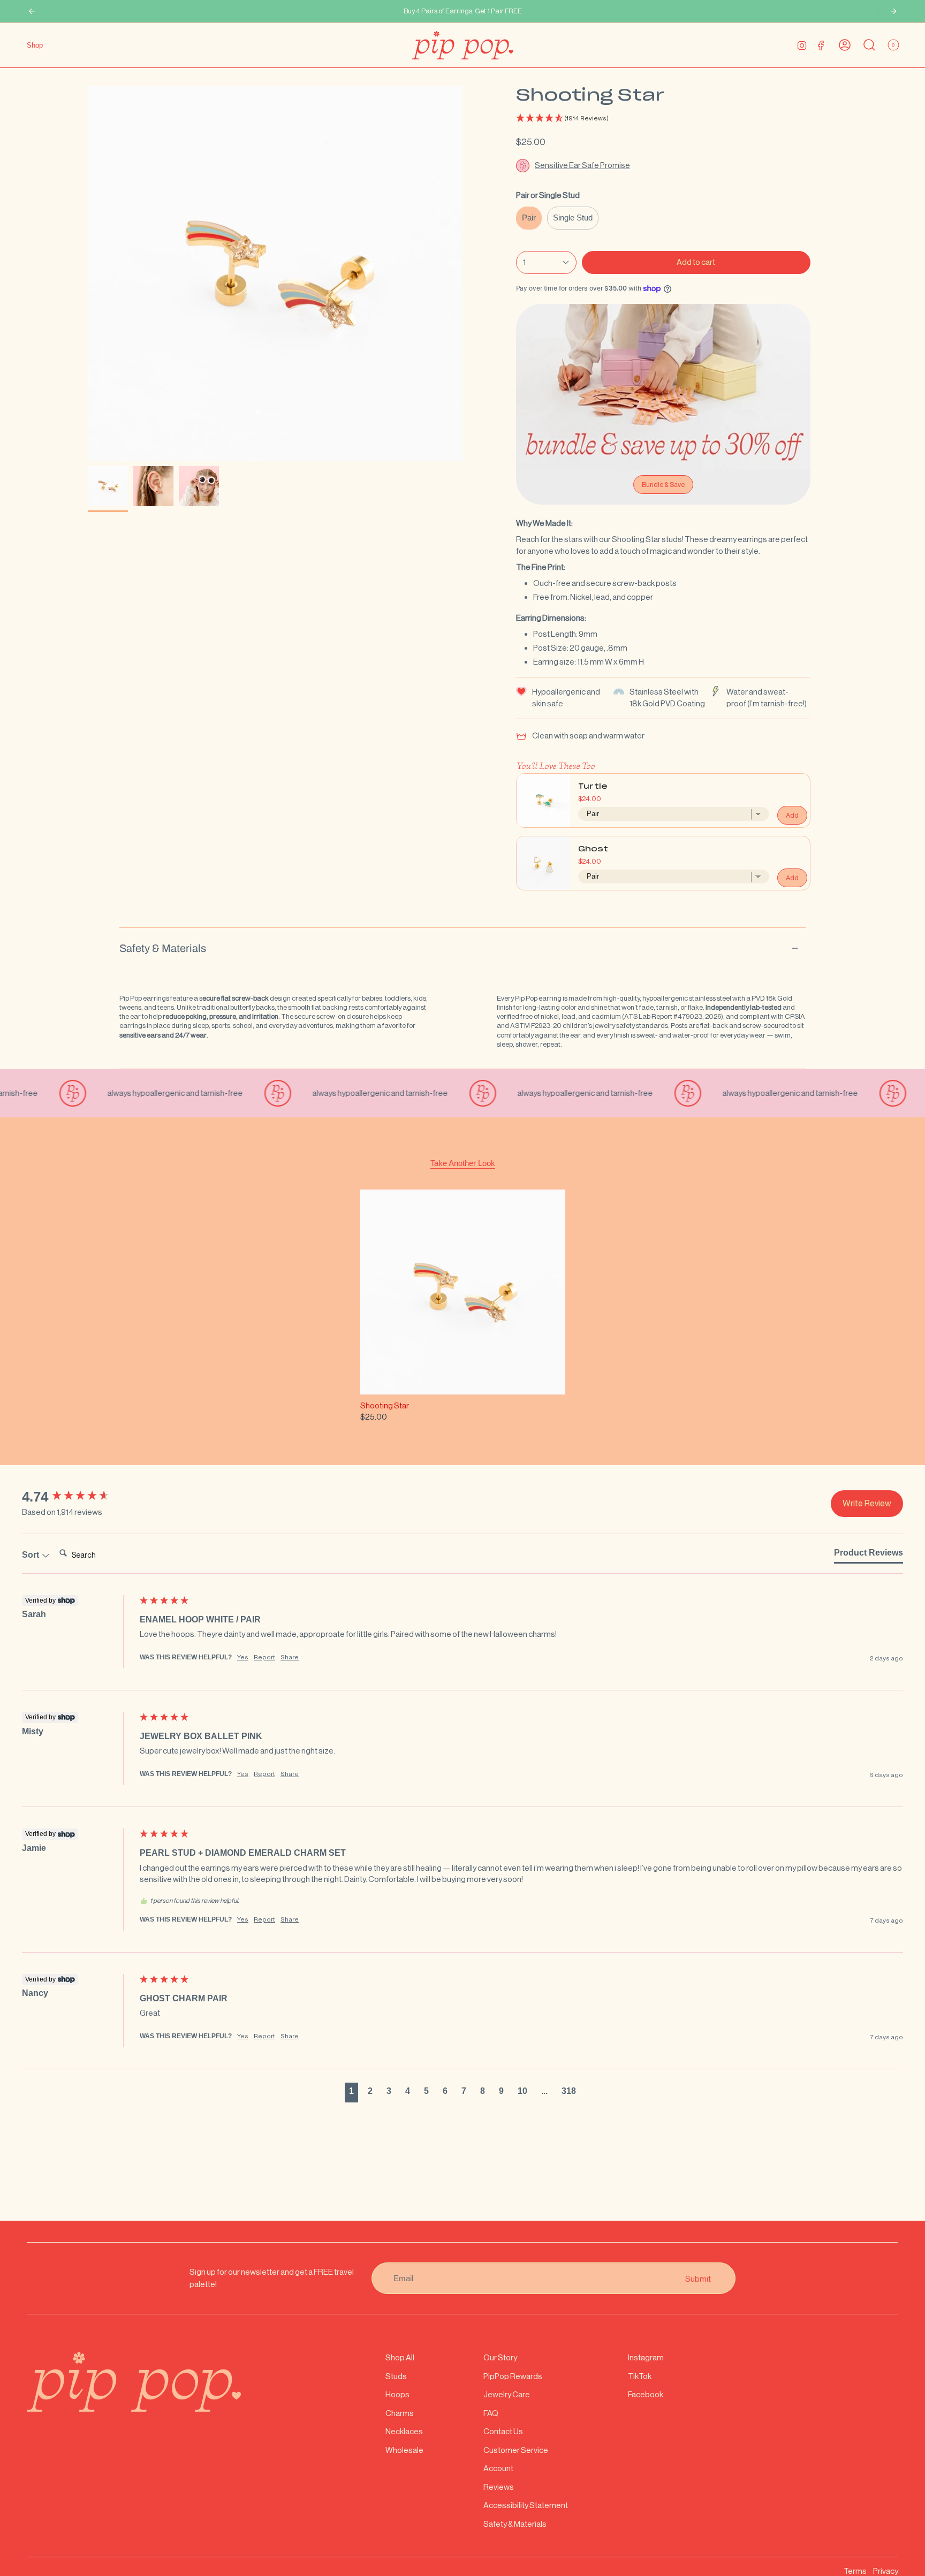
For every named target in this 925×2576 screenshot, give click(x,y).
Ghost (593, 849)
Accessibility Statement (526, 2505)
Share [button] (290, 1657)
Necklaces (404, 2431)
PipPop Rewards (513, 2376)
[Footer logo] (134, 2382)
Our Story (500, 2357)
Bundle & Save (663, 485)
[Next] (893, 11)
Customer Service (516, 2450)
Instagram (646, 2357)
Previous (88, 273)
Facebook (646, 2394)
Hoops (397, 2394)
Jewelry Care (507, 2394)
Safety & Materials (163, 948)
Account (498, 2468)
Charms (400, 2413)
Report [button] (264, 1657)
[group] (78, 1497)
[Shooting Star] (463, 1292)
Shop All (400, 2357)
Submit (698, 2278)
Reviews (499, 2487)
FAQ (491, 2413)
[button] (663, 119)
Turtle (593, 787)
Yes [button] (243, 1657)
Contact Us (503, 2431)
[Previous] (32, 11)
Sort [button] (32, 1555)
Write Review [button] (867, 1503)
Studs (396, 2376)
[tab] (869, 1555)
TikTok (640, 2376)
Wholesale (404, 2450)
